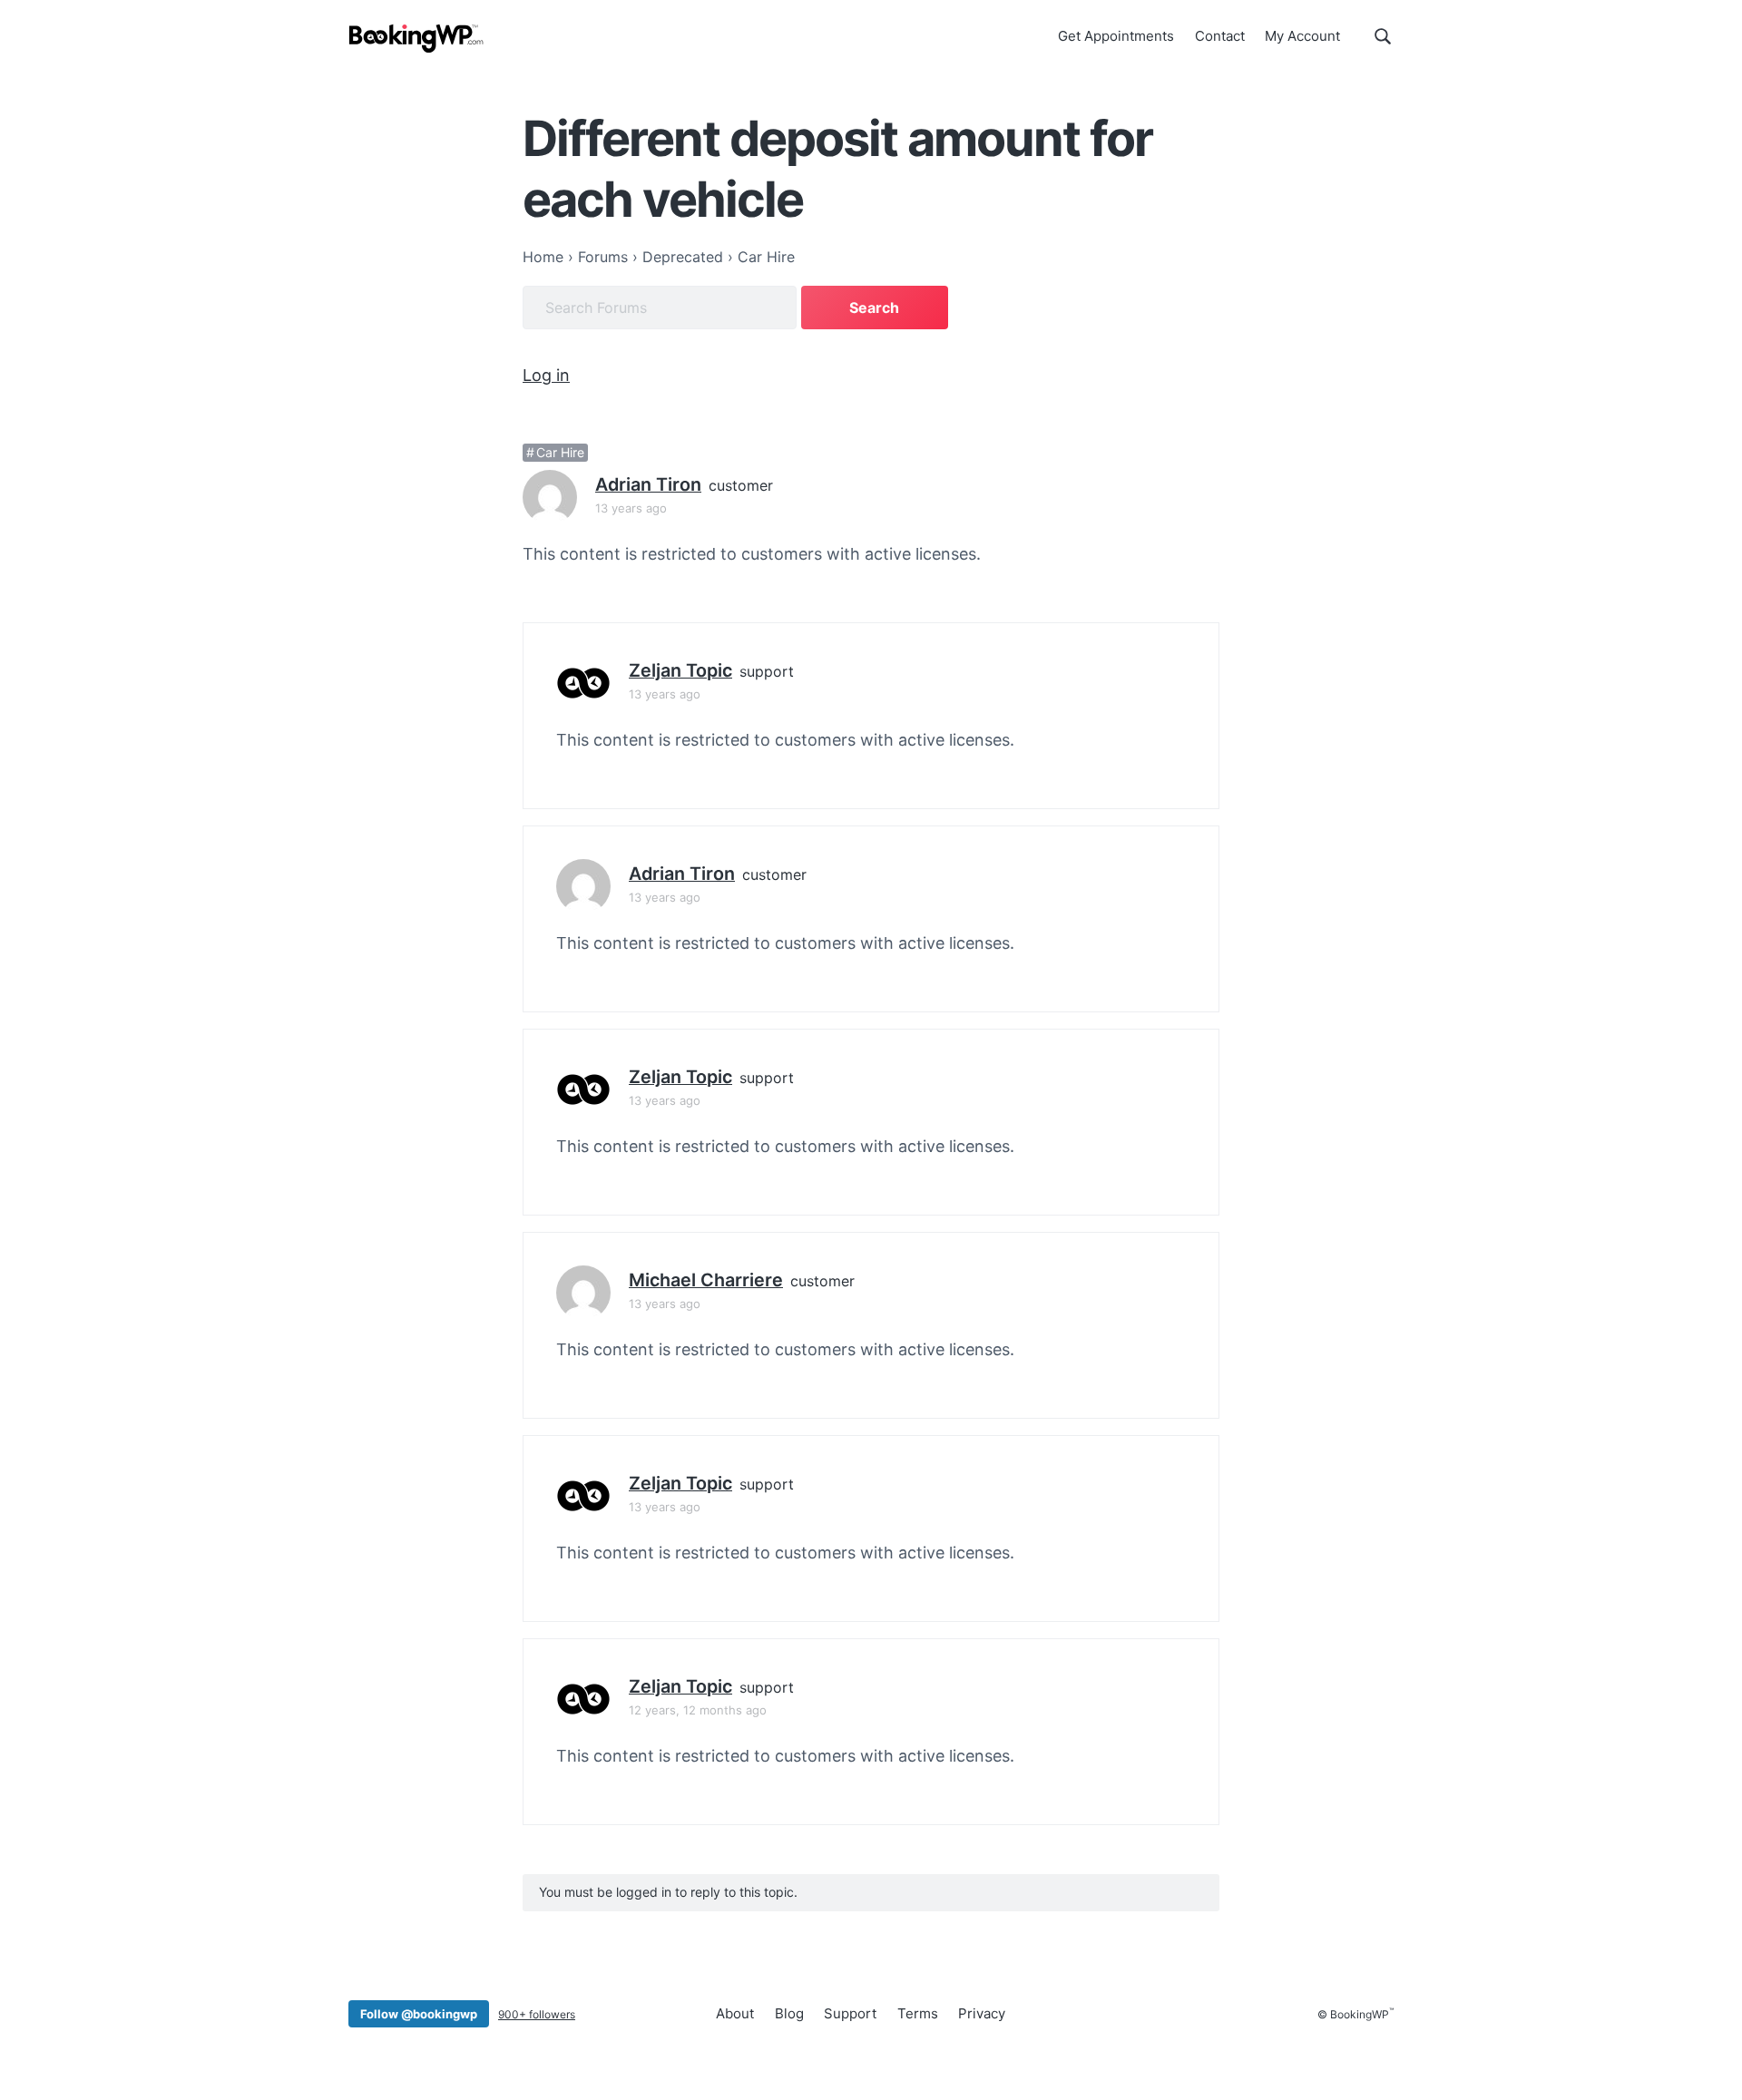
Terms (918, 2013)
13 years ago (631, 508)
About (735, 2013)
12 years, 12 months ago (698, 1710)
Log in (546, 375)
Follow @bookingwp (419, 2014)
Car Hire (560, 452)
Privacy (982, 2013)
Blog (789, 2013)
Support (850, 2013)
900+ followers (537, 2014)
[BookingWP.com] (416, 39)
